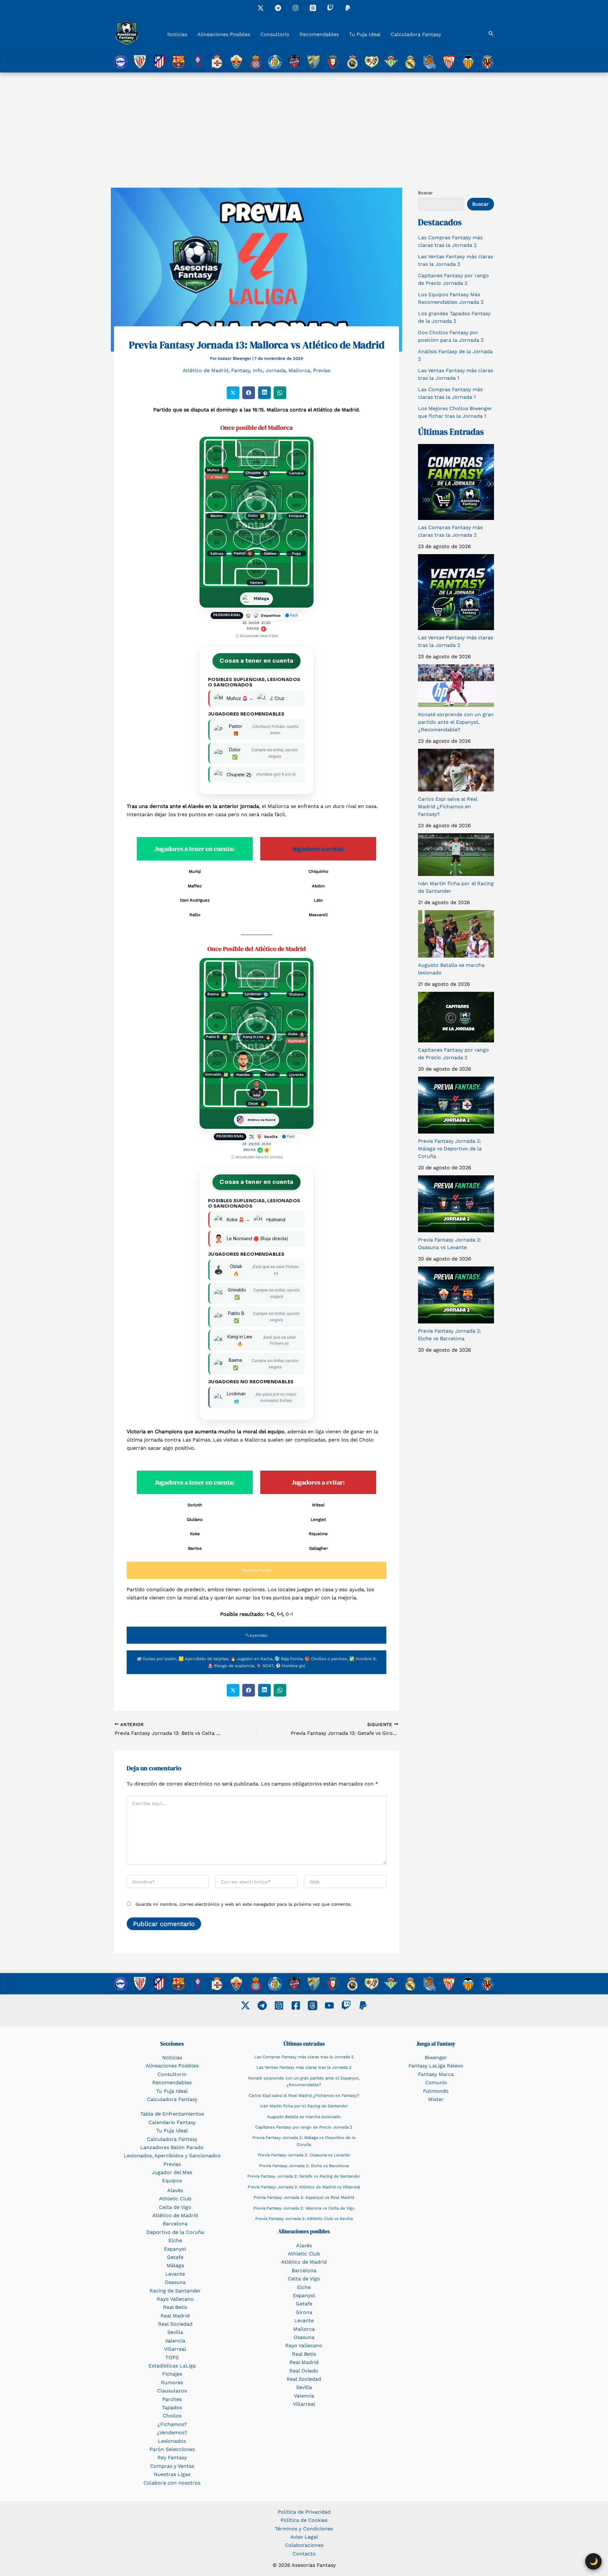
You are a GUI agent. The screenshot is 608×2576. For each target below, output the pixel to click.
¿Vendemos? (172, 2432)
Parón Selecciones (172, 2449)
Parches (172, 2399)
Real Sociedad (175, 2324)
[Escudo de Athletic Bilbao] (140, 62)
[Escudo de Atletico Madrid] (159, 62)
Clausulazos (172, 2391)
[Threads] (313, 8)
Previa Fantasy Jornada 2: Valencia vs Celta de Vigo (304, 2208)
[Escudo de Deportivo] (217, 62)
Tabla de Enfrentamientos (172, 2114)
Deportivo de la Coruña (175, 2232)
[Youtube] (329, 2005)
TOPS (172, 2357)
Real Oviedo (304, 2371)
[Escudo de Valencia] (468, 62)
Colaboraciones (304, 2545)
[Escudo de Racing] (352, 62)
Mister (436, 2099)
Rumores (172, 2382)
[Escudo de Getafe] (275, 62)
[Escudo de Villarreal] (488, 62)
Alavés (175, 2190)
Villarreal (175, 2349)
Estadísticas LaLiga (172, 2366)
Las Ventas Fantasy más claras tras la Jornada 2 (304, 2067)
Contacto (304, 2554)
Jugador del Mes (172, 2172)
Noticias (177, 34)
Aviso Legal (304, 2537)
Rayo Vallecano (175, 2299)
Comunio (436, 2082)
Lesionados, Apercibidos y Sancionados (172, 2156)
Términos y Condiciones (304, 2529)
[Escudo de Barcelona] (178, 62)
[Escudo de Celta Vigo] (198, 62)
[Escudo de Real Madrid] (410, 62)
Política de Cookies (304, 2520)
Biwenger (436, 2057)
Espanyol (175, 2249)
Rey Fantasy (172, 2457)
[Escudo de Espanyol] (256, 62)
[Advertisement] (304, 120)
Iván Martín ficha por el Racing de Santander (304, 2106)
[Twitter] (245, 2005)
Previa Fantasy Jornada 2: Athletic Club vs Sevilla (304, 2219)
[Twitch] (330, 8)
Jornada (275, 370)
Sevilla (175, 2332)
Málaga (175, 2265)
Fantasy (241, 370)
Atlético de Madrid (206, 370)
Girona (304, 2312)
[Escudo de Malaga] (314, 62)
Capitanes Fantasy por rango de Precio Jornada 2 (304, 2127)
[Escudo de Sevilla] (449, 62)
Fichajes (172, 2374)
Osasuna (175, 2282)
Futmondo (436, 2091)
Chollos (172, 2416)
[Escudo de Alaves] (120, 62)
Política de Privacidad (304, 2512)
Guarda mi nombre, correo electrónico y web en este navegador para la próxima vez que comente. (244, 1904)
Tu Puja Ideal (365, 34)
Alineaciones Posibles (224, 34)
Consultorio (275, 34)
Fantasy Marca (436, 2074)
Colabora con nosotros (172, 2483)
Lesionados (172, 2441)
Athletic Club (175, 2199)
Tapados (172, 2407)
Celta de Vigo (175, 2207)
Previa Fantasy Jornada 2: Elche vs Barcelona (304, 2166)
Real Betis (175, 2307)
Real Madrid (175, 2316)
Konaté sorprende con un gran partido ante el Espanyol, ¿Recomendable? (456, 722)
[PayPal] (363, 2005)
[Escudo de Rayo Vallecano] (372, 62)
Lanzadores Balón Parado (172, 2147)
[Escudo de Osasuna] (333, 62)
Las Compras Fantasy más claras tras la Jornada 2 (304, 2057)
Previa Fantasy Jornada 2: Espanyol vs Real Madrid (304, 2197)
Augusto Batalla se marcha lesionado (304, 2117)
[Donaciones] (348, 8)
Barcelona (175, 2224)
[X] (261, 8)
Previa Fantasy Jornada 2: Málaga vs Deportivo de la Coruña (450, 1149)
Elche (175, 2240)
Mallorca (299, 370)
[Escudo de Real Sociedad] (430, 62)
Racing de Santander (175, 2291)
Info (258, 370)
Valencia (175, 2341)
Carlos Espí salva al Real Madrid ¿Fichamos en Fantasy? (448, 807)
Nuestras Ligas (172, 2474)
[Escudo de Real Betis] (391, 62)
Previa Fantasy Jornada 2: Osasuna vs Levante (304, 2155)
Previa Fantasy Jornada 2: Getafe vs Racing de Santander (304, 2176)
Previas (322, 370)
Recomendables (319, 34)
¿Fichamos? (172, 2424)
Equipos (172, 2181)
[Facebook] (296, 2005)
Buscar (425, 193)
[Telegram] (262, 2005)
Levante (175, 2274)
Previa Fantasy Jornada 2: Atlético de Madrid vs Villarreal (304, 2187)
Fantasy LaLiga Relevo (436, 2066)
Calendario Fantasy (172, 2122)
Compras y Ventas (172, 2466)
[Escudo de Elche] (236, 62)
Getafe (175, 2257)
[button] (491, 34)
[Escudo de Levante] (294, 62)
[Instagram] (295, 8)
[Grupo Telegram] (278, 8)
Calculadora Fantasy (416, 34)
